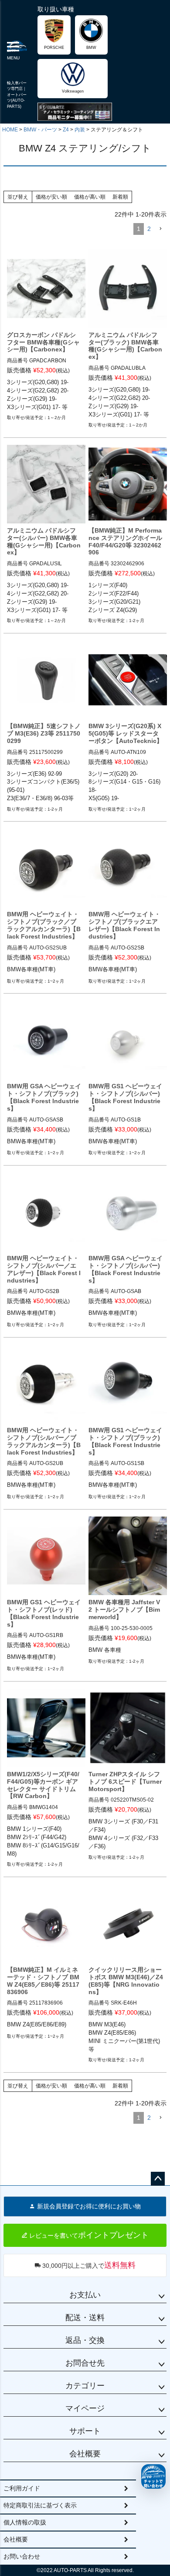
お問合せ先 (85, 2363)
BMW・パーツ (40, 130)
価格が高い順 (90, 197)
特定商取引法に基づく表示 (40, 2505)
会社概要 (85, 2454)
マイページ (85, 2408)
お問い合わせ (22, 2556)
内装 (80, 130)
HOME (10, 130)
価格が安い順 (51, 197)
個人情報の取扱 (25, 2522)
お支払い (85, 2295)
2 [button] (149, 229)
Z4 (66, 130)
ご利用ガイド (22, 2488)
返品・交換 (85, 2340)
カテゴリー (85, 2386)
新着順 (120, 197)
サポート (85, 2431)
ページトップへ (158, 2179)
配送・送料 (85, 2318)
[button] (160, 229)
